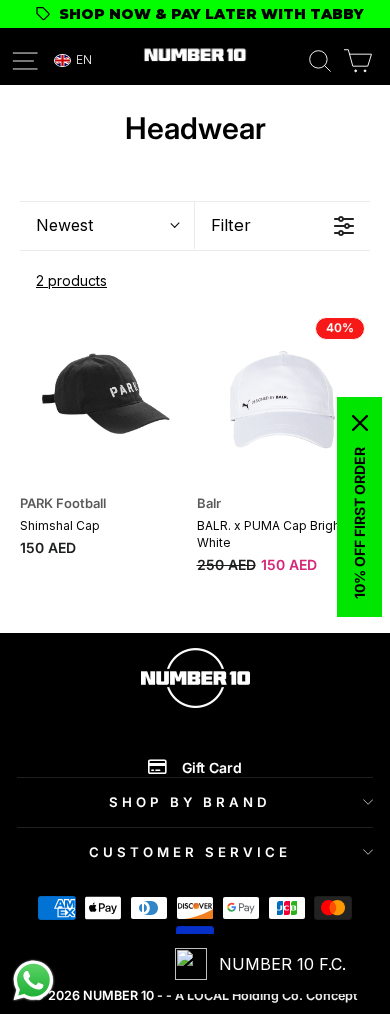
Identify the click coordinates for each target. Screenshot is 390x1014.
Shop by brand (190, 802)
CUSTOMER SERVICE (190, 852)
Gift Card (212, 767)
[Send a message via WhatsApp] (33, 980)
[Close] (360, 423)
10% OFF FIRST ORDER (359, 523)
